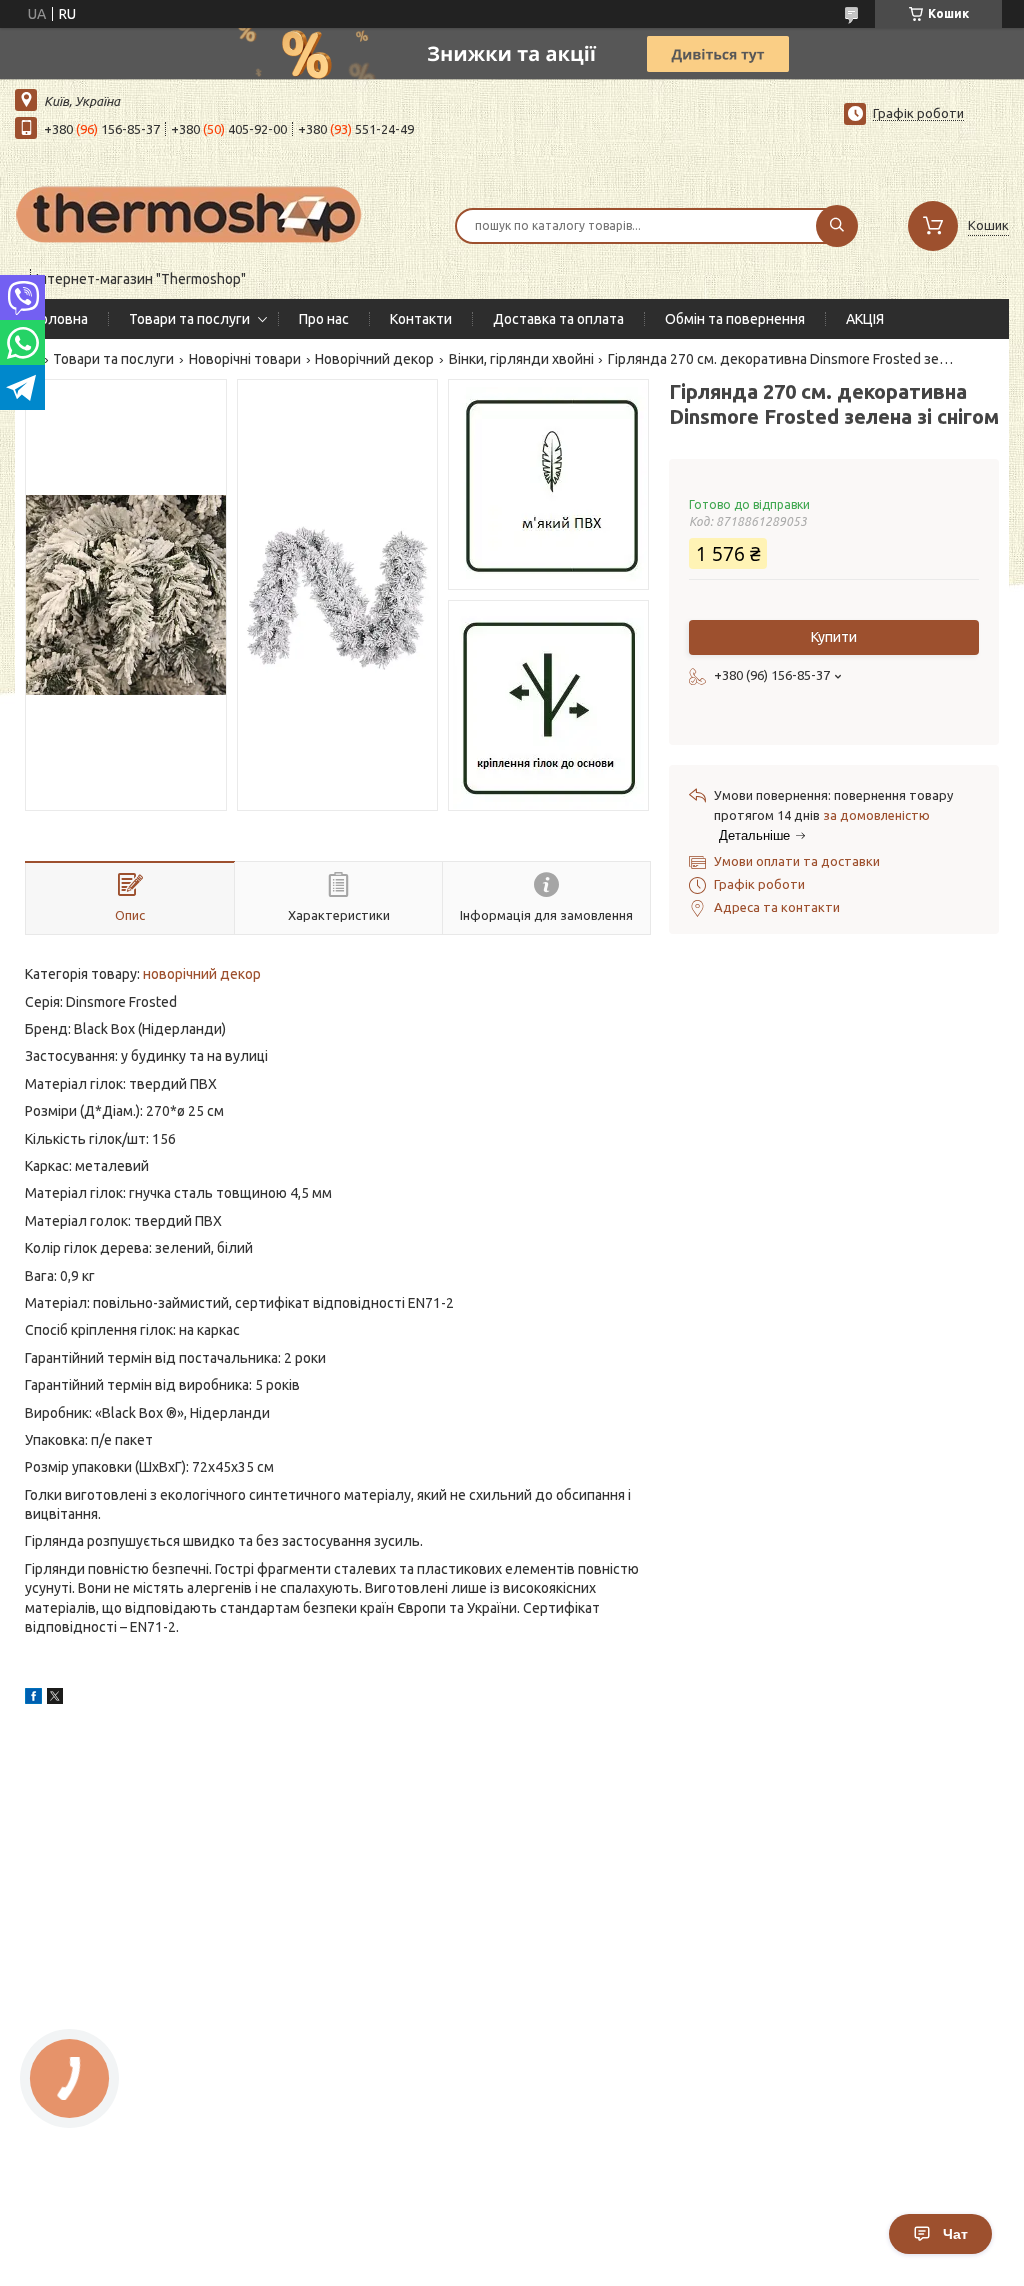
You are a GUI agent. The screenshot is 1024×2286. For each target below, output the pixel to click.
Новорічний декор (374, 359)
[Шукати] (837, 226)
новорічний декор (202, 974)
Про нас (324, 319)
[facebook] (33, 1699)
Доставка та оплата (558, 319)
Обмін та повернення (735, 319)
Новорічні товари (245, 359)
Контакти (421, 319)
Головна (61, 319)
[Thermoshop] (190, 213)
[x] (55, 1699)
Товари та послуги (189, 319)
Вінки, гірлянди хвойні (521, 359)
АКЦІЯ (865, 319)
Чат (955, 2234)
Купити (834, 637)
